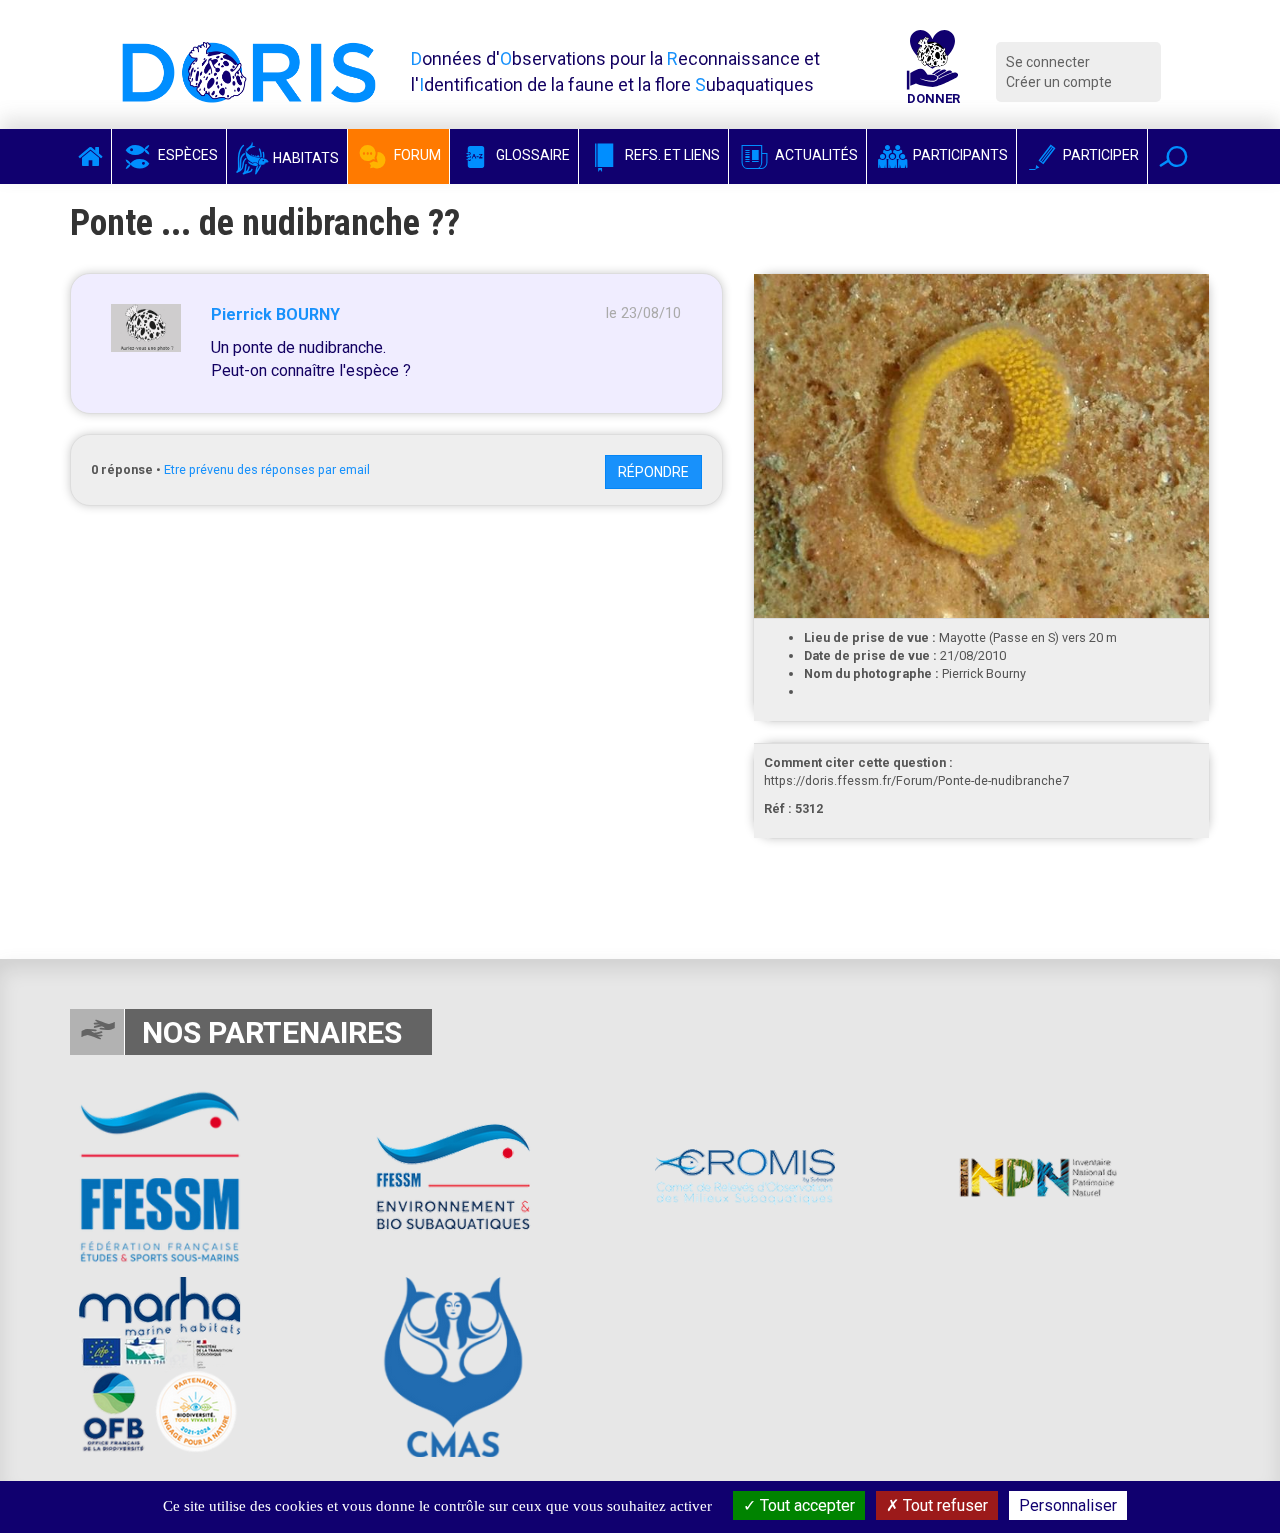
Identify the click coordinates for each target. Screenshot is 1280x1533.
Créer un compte (1059, 82)
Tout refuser (943, 1505)
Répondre (653, 472)
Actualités (815, 155)
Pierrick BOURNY (275, 314)
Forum (416, 155)
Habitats (304, 158)
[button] (1173, 156)
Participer (1099, 155)
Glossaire (531, 155)
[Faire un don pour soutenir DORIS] (933, 72)
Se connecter (1048, 62)
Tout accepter (805, 1505)
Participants (959, 155)
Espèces (186, 155)
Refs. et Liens (671, 155)
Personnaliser (1068, 1505)
